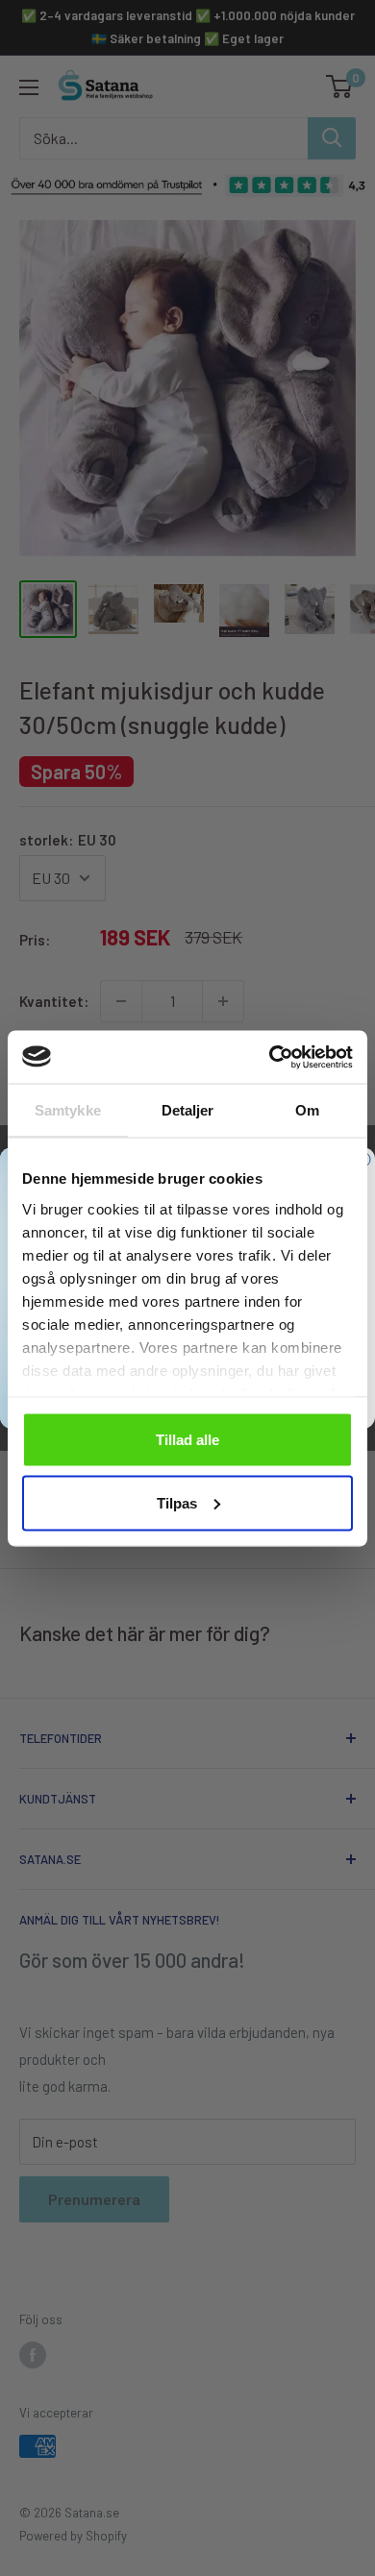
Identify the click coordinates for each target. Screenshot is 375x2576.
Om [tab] (307, 1110)
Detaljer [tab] (188, 1110)
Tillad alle (187, 1440)
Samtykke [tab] (68, 1110)
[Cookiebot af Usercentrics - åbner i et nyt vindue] (270, 1057)
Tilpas (177, 1502)
